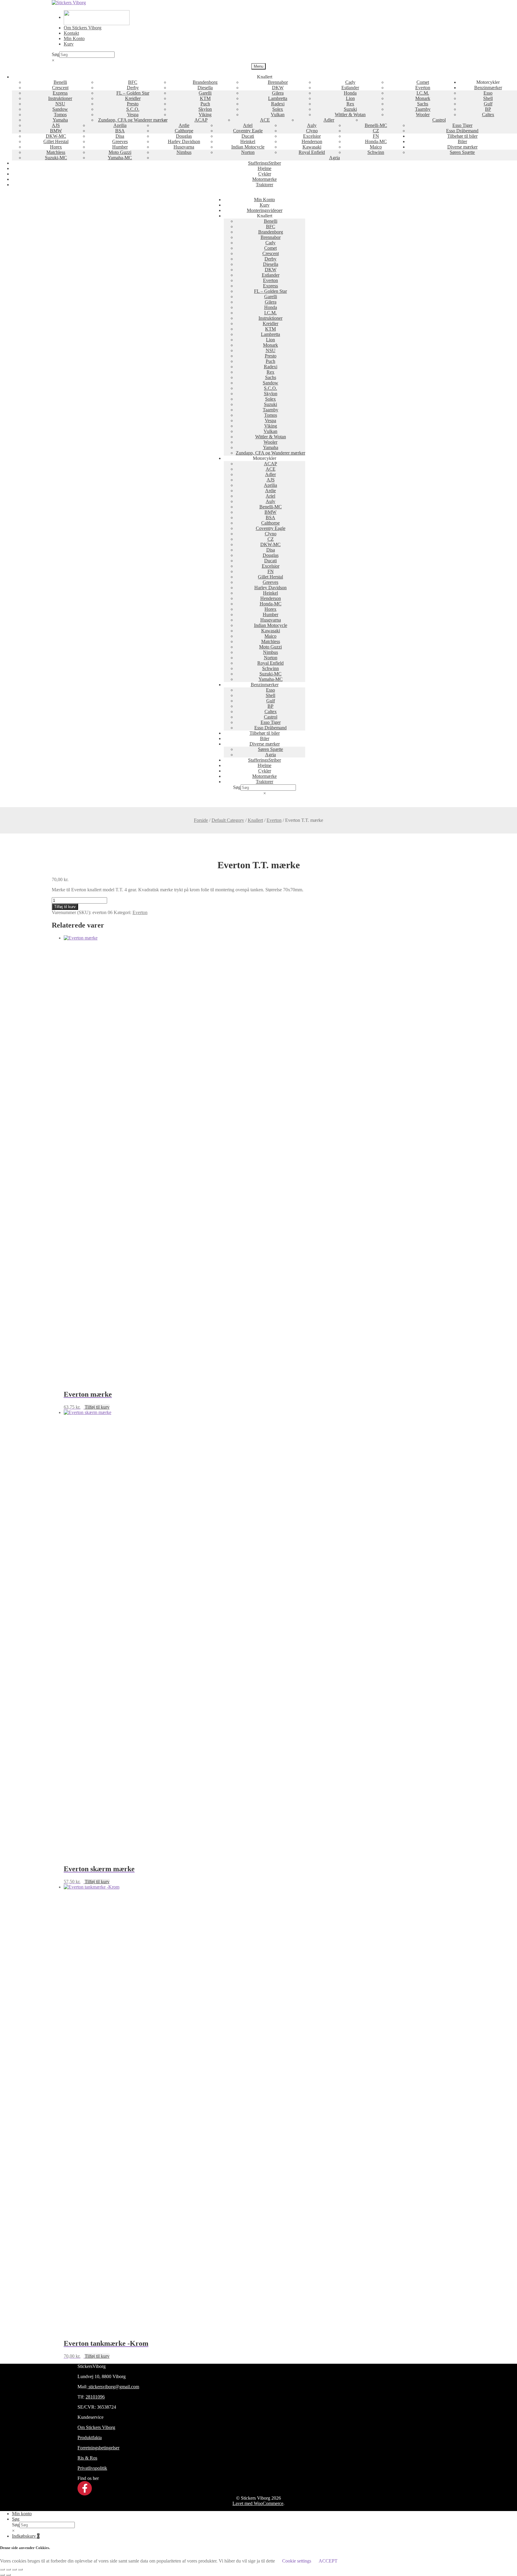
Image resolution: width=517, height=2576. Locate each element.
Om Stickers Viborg (83, 28)
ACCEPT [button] (328, 2561)
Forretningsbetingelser (98, 2448)
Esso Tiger (462, 125)
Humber (120, 147)
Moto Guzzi (120, 152)
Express (60, 93)
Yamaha (60, 120)
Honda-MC (376, 141)
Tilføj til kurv (65, 907)
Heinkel (248, 141)
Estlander (350, 88)
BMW (56, 131)
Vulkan (278, 115)
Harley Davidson (184, 141)
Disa (120, 136)
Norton (248, 152)
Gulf (488, 104)
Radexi (278, 104)
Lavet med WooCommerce (258, 2503)
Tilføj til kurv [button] (97, 1407)
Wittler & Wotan (350, 115)
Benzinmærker (488, 88)
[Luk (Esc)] (20, 2569)
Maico (376, 147)
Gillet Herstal (56, 141)
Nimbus (184, 152)
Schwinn (376, 152)
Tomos (60, 115)
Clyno (312, 131)
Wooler (423, 115)
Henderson (312, 141)
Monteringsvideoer (265, 210)
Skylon (205, 109)
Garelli (205, 93)
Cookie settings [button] (297, 2561)
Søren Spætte (462, 152)
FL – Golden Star (133, 93)
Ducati (248, 136)
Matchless (56, 152)
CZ (376, 131)
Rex (350, 104)
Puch (205, 104)
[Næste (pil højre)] (8, 2575)
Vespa (133, 115)
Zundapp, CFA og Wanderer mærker (133, 120)
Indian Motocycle (248, 147)
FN (376, 136)
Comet (423, 82)
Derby (133, 88)
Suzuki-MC (56, 158)
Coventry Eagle (248, 131)
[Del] (14, 2569)
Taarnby (423, 109)
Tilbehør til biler (462, 136)
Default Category (228, 820)
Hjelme (264, 168)
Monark (423, 98)
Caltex (488, 115)
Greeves (120, 141)
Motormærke (264, 179)
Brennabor (278, 82)
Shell (488, 98)
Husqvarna (184, 147)
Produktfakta (90, 2438)
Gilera (278, 93)
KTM (205, 98)
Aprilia (120, 125)
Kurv (69, 44)
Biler (462, 141)
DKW (278, 88)
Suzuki (350, 109)
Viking (205, 115)
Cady (350, 82)
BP (488, 109)
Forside (201, 820)
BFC (133, 82)
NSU (60, 104)
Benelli (60, 82)
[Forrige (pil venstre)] (2, 2575)
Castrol (439, 120)
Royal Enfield (312, 152)
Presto (133, 104)
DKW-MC (56, 136)
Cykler (265, 174)
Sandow (60, 109)
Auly (312, 125)
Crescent (60, 88)
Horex (56, 147)
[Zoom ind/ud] (2, 2569)
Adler (329, 120)
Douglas (184, 136)
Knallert (255, 820)
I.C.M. (423, 93)
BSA (120, 131)
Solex (278, 109)
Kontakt (71, 33)
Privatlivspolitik (92, 2468)
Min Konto (74, 38)
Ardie (184, 125)
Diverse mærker (462, 147)
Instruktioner (60, 98)
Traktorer (264, 185)
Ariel (248, 125)
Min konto (22, 2514)
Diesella (205, 88)
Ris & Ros (87, 2458)
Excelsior (312, 136)
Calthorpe (184, 131)
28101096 (95, 2397)
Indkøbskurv (26, 2536)
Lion (350, 98)
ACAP (201, 120)
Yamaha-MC (120, 158)
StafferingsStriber (264, 163)
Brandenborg (205, 82)
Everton (423, 88)
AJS (56, 125)
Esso (488, 93)
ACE (265, 120)
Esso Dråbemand (462, 131)
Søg (55, 54)
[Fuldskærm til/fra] (8, 2569)
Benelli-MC (376, 125)
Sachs (423, 104)
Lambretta (278, 98)
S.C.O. (133, 109)
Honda (350, 93)
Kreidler (133, 98)
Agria (334, 158)
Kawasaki (312, 147)
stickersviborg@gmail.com (113, 2387)
